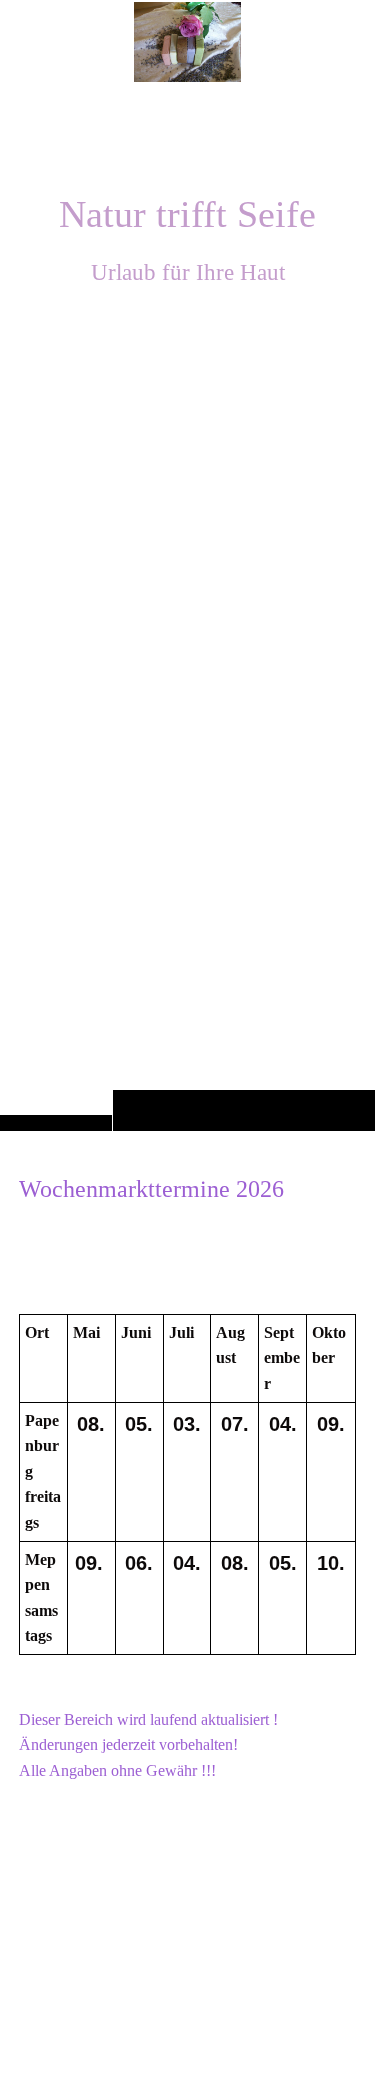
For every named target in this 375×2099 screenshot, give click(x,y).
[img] (187, 605)
